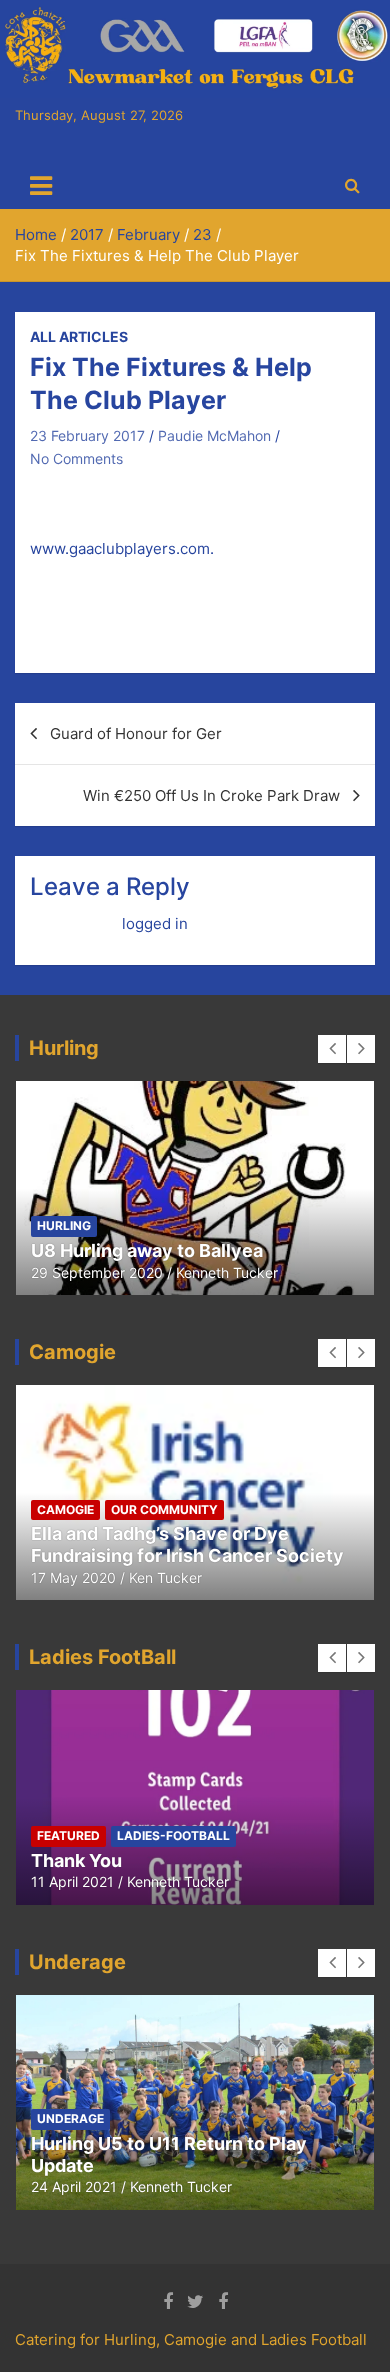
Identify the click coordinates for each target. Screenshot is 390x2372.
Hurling (64, 1225)
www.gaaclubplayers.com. (122, 548)
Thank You (76, 1860)
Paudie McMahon (214, 435)
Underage (70, 2118)
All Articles (79, 336)
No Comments (76, 458)
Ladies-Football (173, 1835)
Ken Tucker (165, 1577)
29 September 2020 (97, 1272)
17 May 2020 (73, 1577)
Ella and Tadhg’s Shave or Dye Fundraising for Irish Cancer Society (187, 1544)
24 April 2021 (74, 2186)
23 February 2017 (87, 435)
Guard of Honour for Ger (136, 733)
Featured (68, 1835)
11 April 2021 (72, 1881)
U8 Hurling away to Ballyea (147, 1250)
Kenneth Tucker (227, 1272)
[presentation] (332, 1049)
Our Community (164, 1509)
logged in (155, 923)
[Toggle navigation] (41, 186)
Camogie (65, 1509)
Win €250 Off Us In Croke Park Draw (211, 795)
